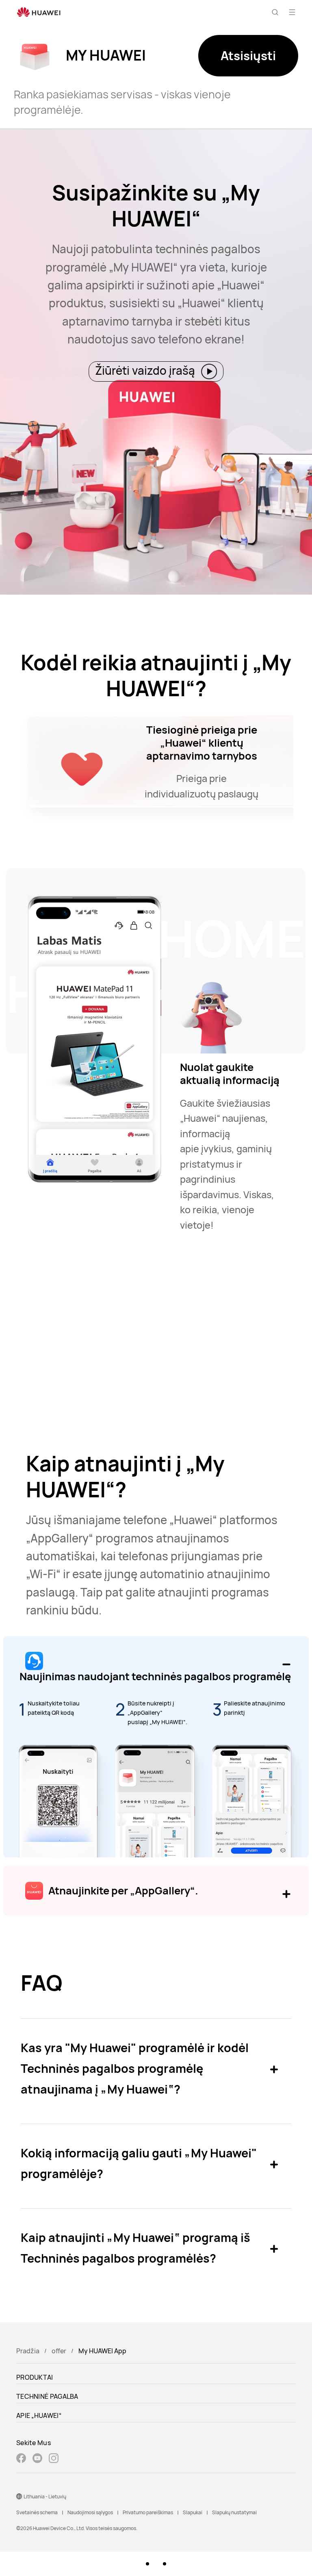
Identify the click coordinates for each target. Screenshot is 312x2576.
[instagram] (54, 2459)
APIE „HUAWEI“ (39, 2415)
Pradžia (28, 2351)
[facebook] (21, 2459)
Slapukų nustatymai (234, 2512)
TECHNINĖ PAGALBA (47, 2396)
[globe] (19, 2496)
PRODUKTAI (35, 2377)
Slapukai (193, 2512)
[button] (275, 12)
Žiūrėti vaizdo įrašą (146, 370)
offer (59, 2351)
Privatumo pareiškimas (148, 2512)
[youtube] (37, 2459)
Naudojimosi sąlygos (90, 2512)
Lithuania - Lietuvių (45, 2497)
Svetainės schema (37, 2512)
